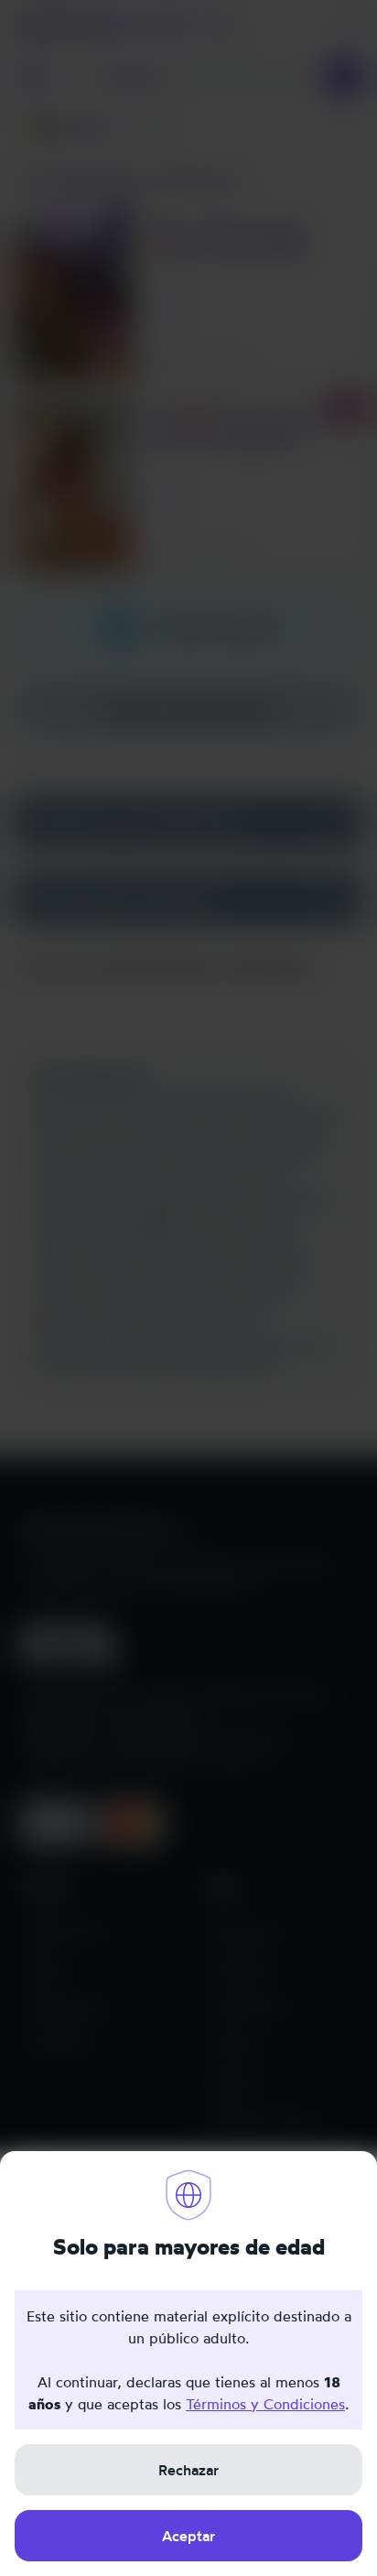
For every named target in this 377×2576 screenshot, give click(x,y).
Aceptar (188, 2536)
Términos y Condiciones (265, 2404)
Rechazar (188, 2470)
